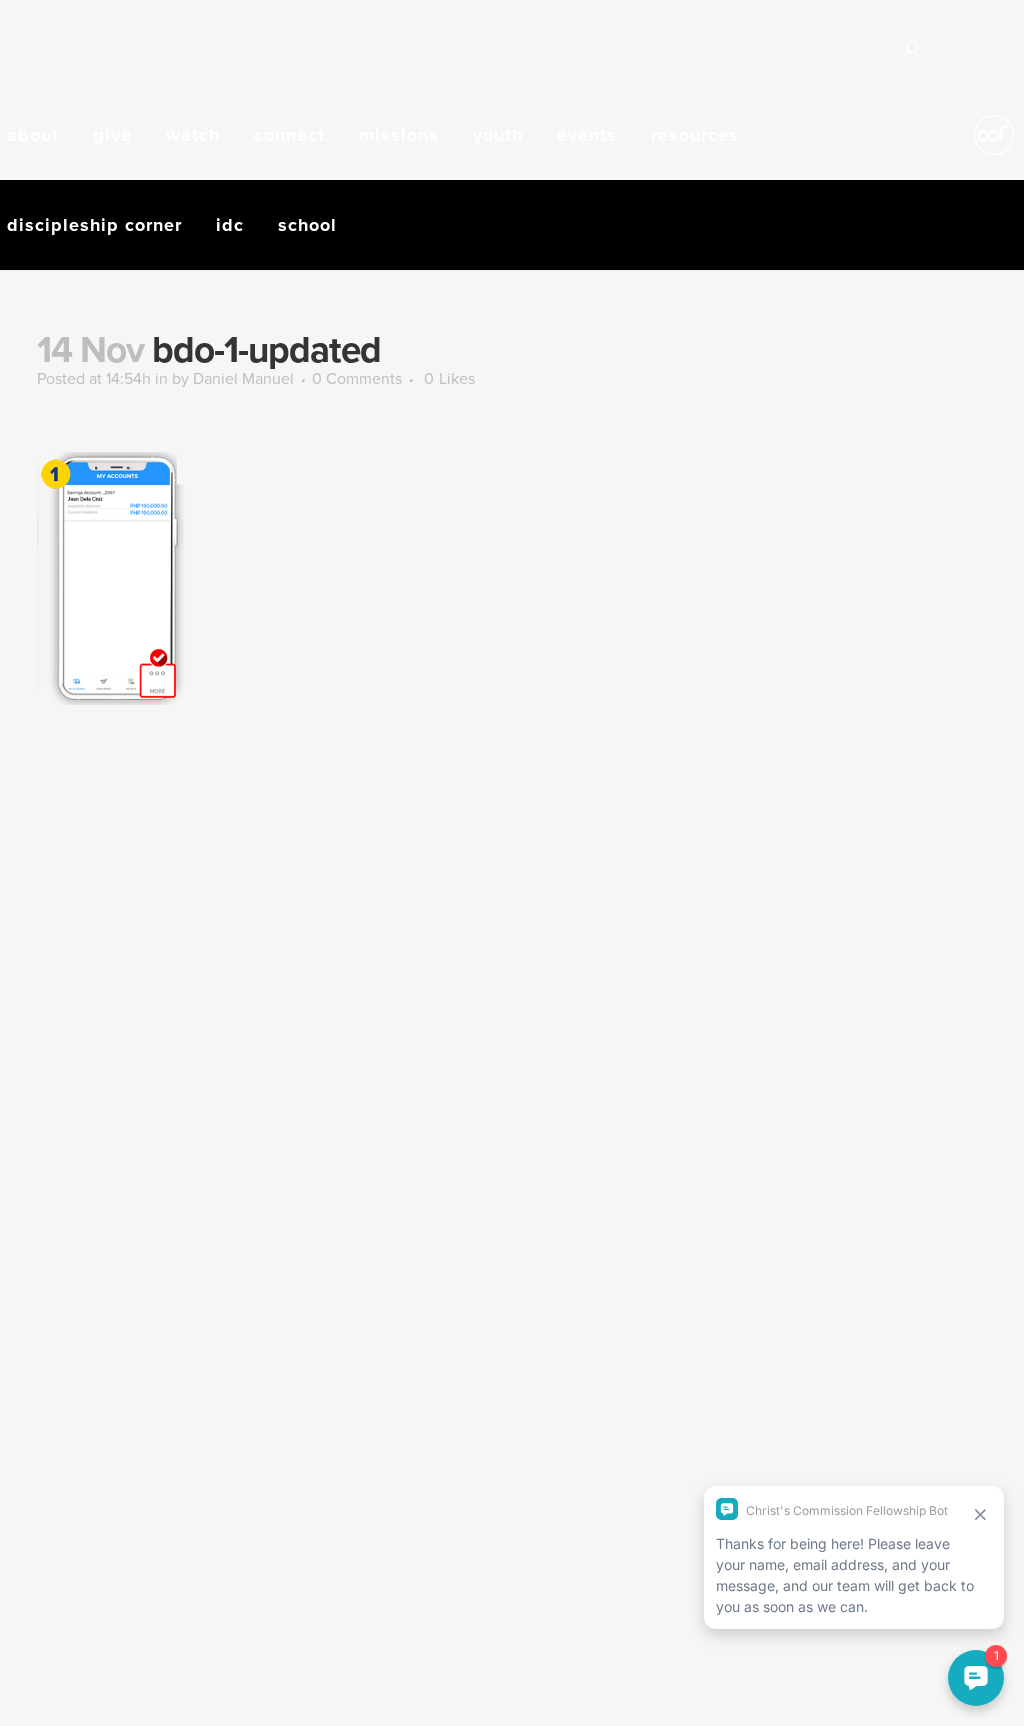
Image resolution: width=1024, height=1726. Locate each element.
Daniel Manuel (243, 378)
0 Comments (357, 378)
